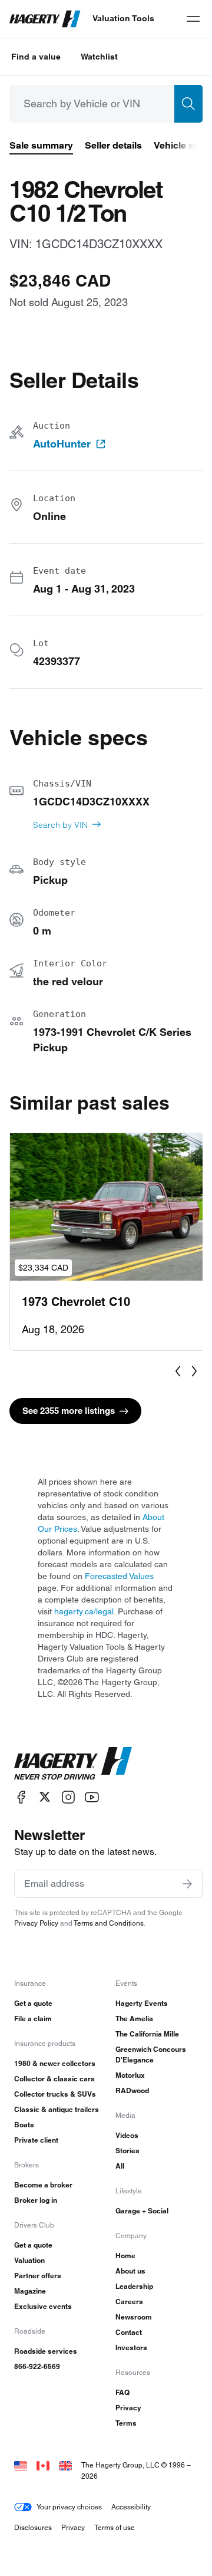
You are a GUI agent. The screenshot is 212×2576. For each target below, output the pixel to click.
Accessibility (131, 2507)
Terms (126, 2423)
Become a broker (43, 2185)
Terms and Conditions (109, 1923)
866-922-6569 (37, 2366)
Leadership (134, 2286)
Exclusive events (43, 2306)
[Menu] (193, 19)
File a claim (33, 2019)
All (120, 2166)
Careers (129, 2302)
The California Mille (147, 2034)
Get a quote (33, 2003)
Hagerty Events (142, 2003)
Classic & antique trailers (57, 2109)
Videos (127, 2135)
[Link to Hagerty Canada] (43, 2465)
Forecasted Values (119, 1576)
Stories (127, 2151)
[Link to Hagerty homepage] (73, 1764)
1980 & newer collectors (55, 2063)
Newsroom (134, 2317)
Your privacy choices (69, 2507)
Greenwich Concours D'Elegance (151, 2054)
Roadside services (46, 2351)
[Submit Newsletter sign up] (187, 1884)
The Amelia (134, 2019)
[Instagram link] (68, 1797)
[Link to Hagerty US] (21, 2465)
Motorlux (130, 2075)
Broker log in (36, 2200)
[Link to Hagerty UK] (65, 2465)
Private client (36, 2140)
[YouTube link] (92, 1797)
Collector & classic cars (54, 2079)
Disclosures (33, 2527)
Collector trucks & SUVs (55, 2094)
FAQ (122, 2392)
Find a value (36, 57)
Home (125, 2256)
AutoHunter (62, 444)
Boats (24, 2125)
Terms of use (115, 2527)
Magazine (30, 2291)
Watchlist (99, 57)
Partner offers (38, 2276)
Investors (131, 2348)
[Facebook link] (21, 1797)
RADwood (132, 2090)
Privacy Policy (36, 1923)
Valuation (29, 2260)
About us (130, 2271)
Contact (129, 2332)
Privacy (128, 2408)
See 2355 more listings (69, 1411)
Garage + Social (142, 2211)
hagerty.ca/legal (84, 1611)
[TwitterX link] (45, 1797)
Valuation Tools (123, 18)
